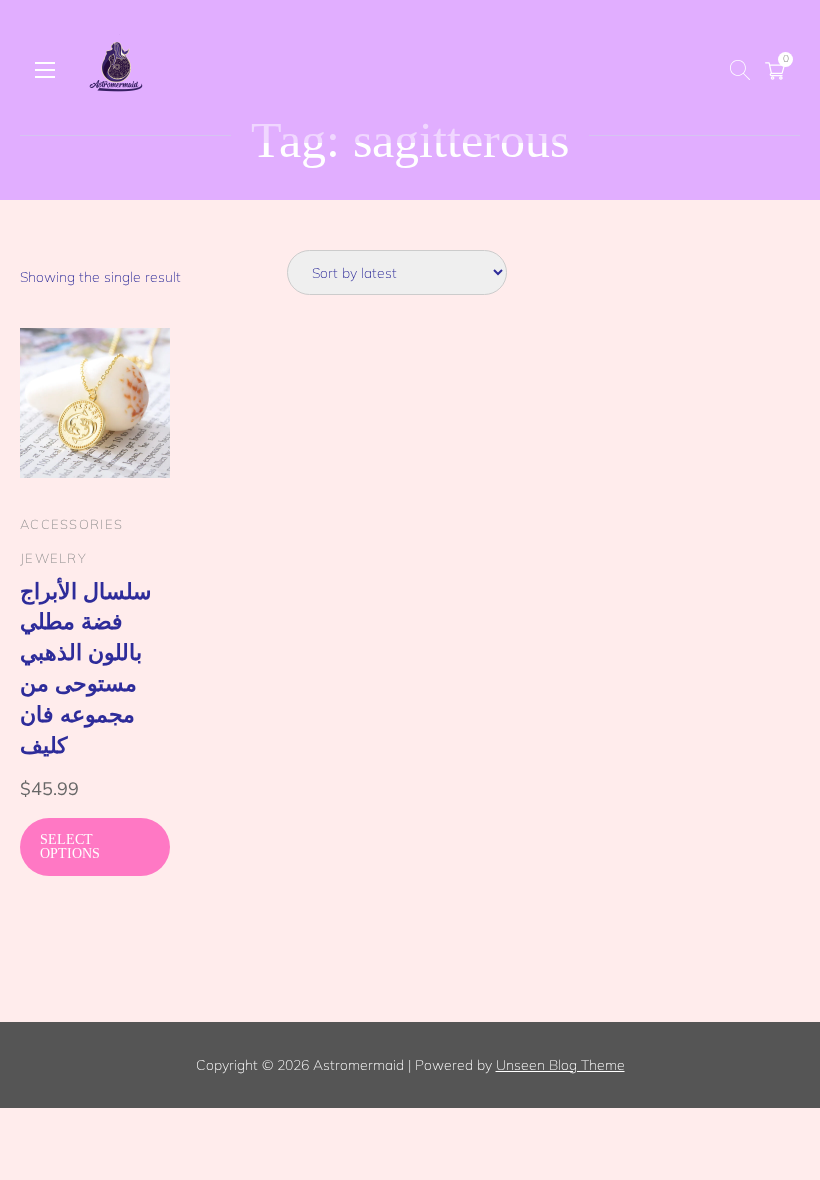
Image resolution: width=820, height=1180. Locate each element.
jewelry (53, 558)
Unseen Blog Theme (560, 1065)
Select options (70, 846)
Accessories (71, 524)
